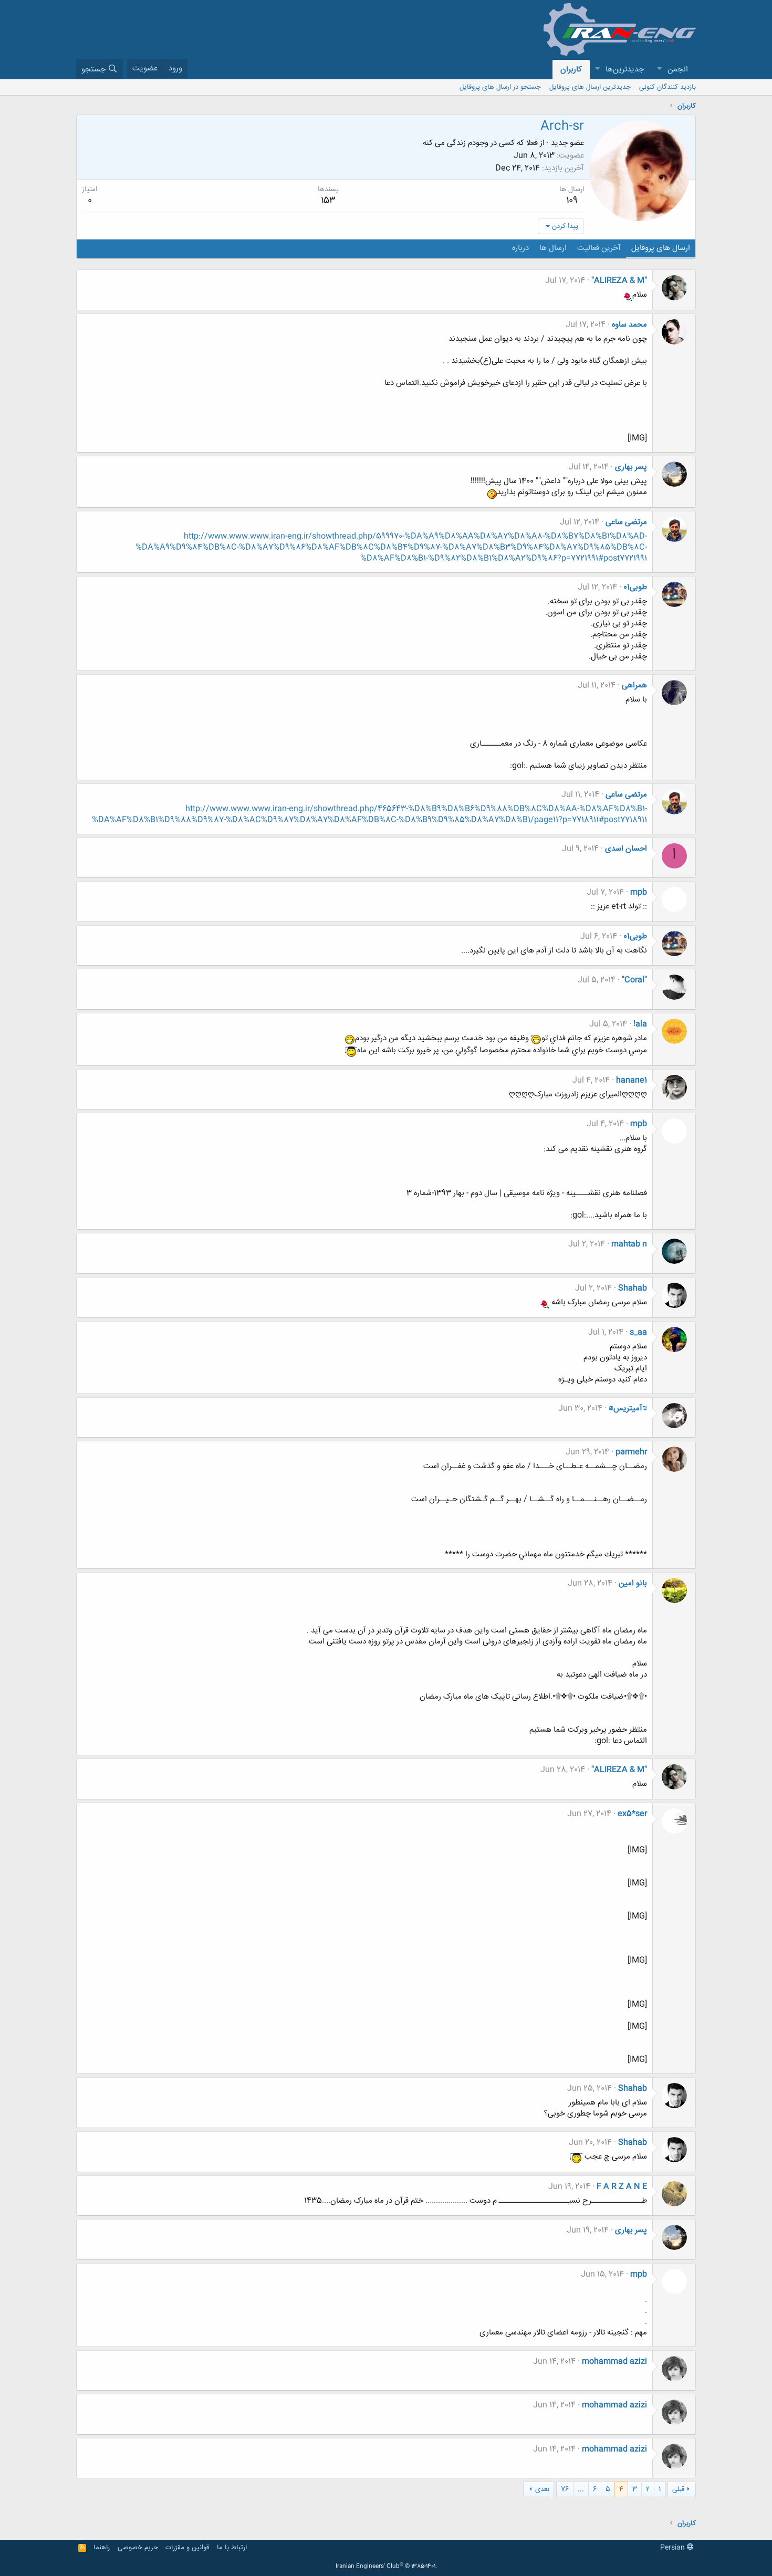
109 (572, 201)
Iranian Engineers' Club (386, 2567)
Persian (674, 2548)
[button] (659, 70)
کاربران (571, 70)
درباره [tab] (520, 248)
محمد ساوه (629, 325)
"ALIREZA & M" (619, 281)
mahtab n (629, 1244)
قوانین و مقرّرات (187, 2548)
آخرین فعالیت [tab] (599, 248)
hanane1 (632, 1080)
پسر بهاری (631, 467)
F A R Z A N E (622, 2187)
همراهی (634, 685)
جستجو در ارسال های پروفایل (500, 87)
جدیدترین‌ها (625, 70)
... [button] (581, 2489)
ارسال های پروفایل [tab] (661, 248)
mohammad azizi (614, 2362)
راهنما (102, 2548)
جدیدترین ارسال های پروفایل (590, 87)
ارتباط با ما (232, 2548)
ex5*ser (632, 1814)
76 (565, 2489)
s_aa (638, 1332)
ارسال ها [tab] (553, 248)
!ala (640, 1024)
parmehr (631, 1452)
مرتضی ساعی (626, 522)
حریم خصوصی (138, 2548)
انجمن (678, 70)
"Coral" (634, 980)
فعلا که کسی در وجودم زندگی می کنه (480, 143)
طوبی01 (635, 587)
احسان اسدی (626, 849)
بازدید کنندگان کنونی (667, 87)
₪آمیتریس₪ (628, 1409)
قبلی (678, 2489)
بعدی (542, 2489)
